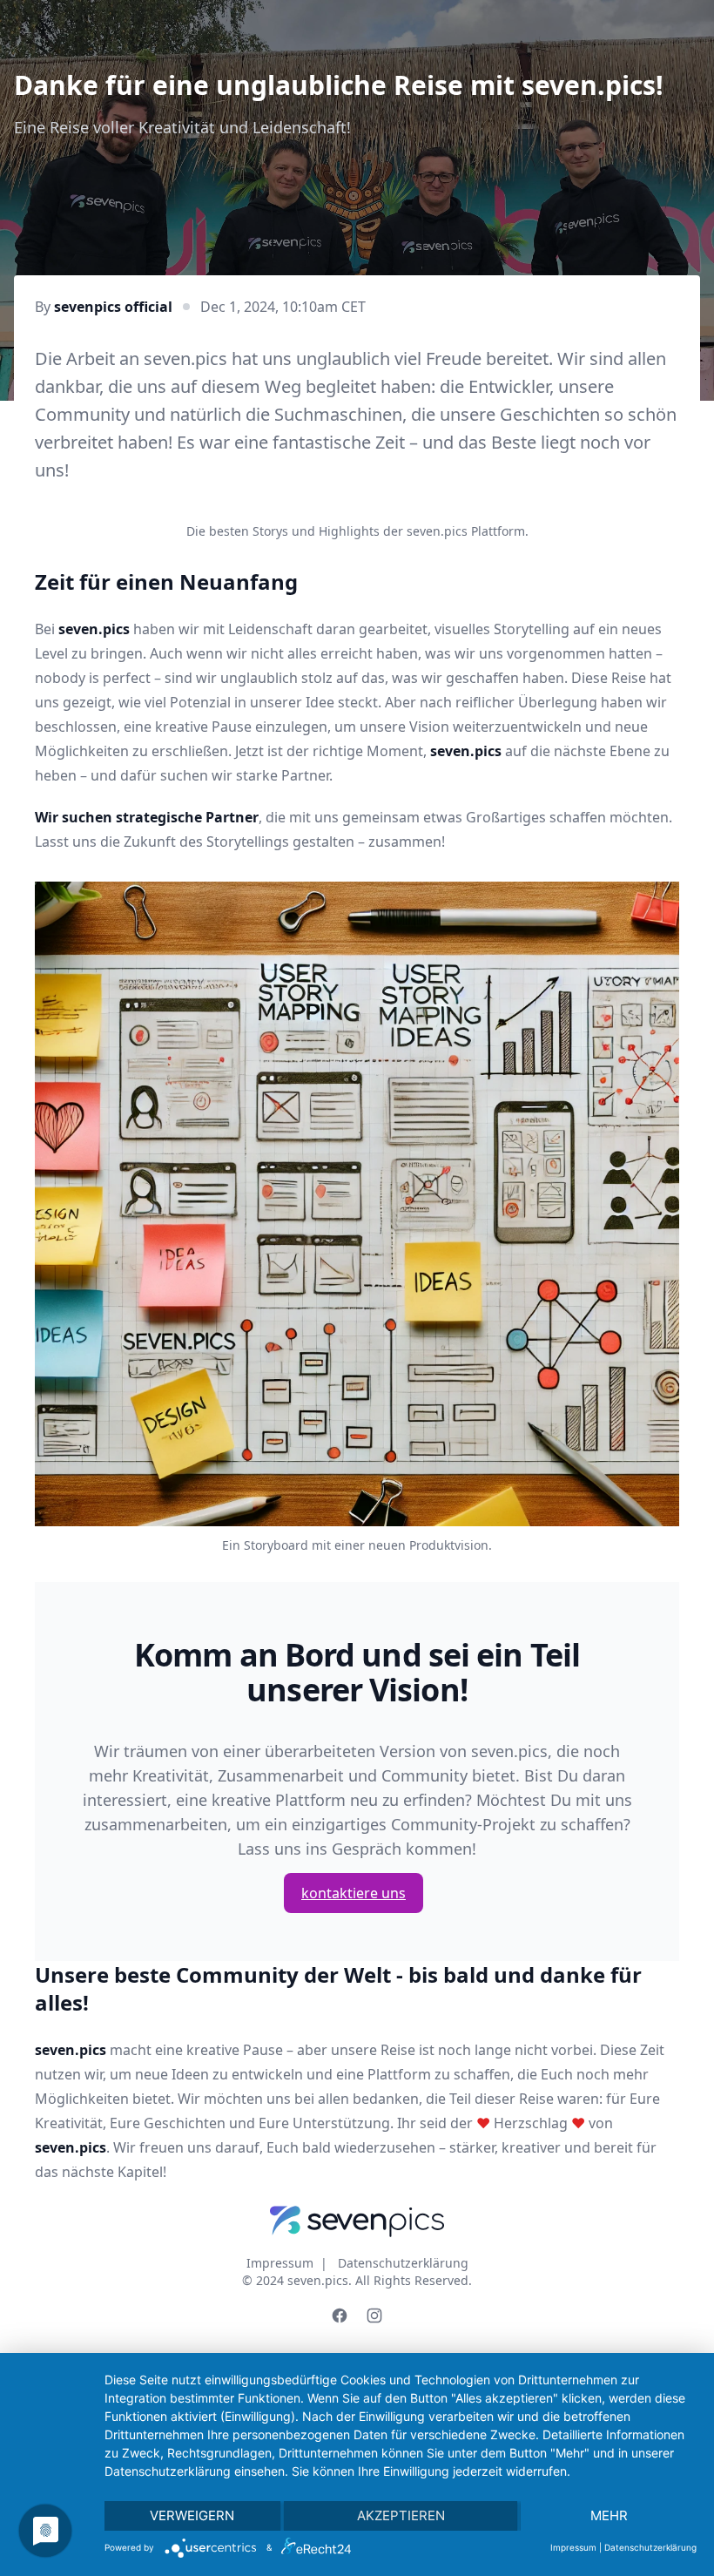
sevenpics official (113, 307)
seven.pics (318, 2280)
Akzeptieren (401, 2515)
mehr (609, 2515)
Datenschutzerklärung (403, 2263)
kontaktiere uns (354, 1893)
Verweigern (192, 2515)
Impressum (280, 2263)
